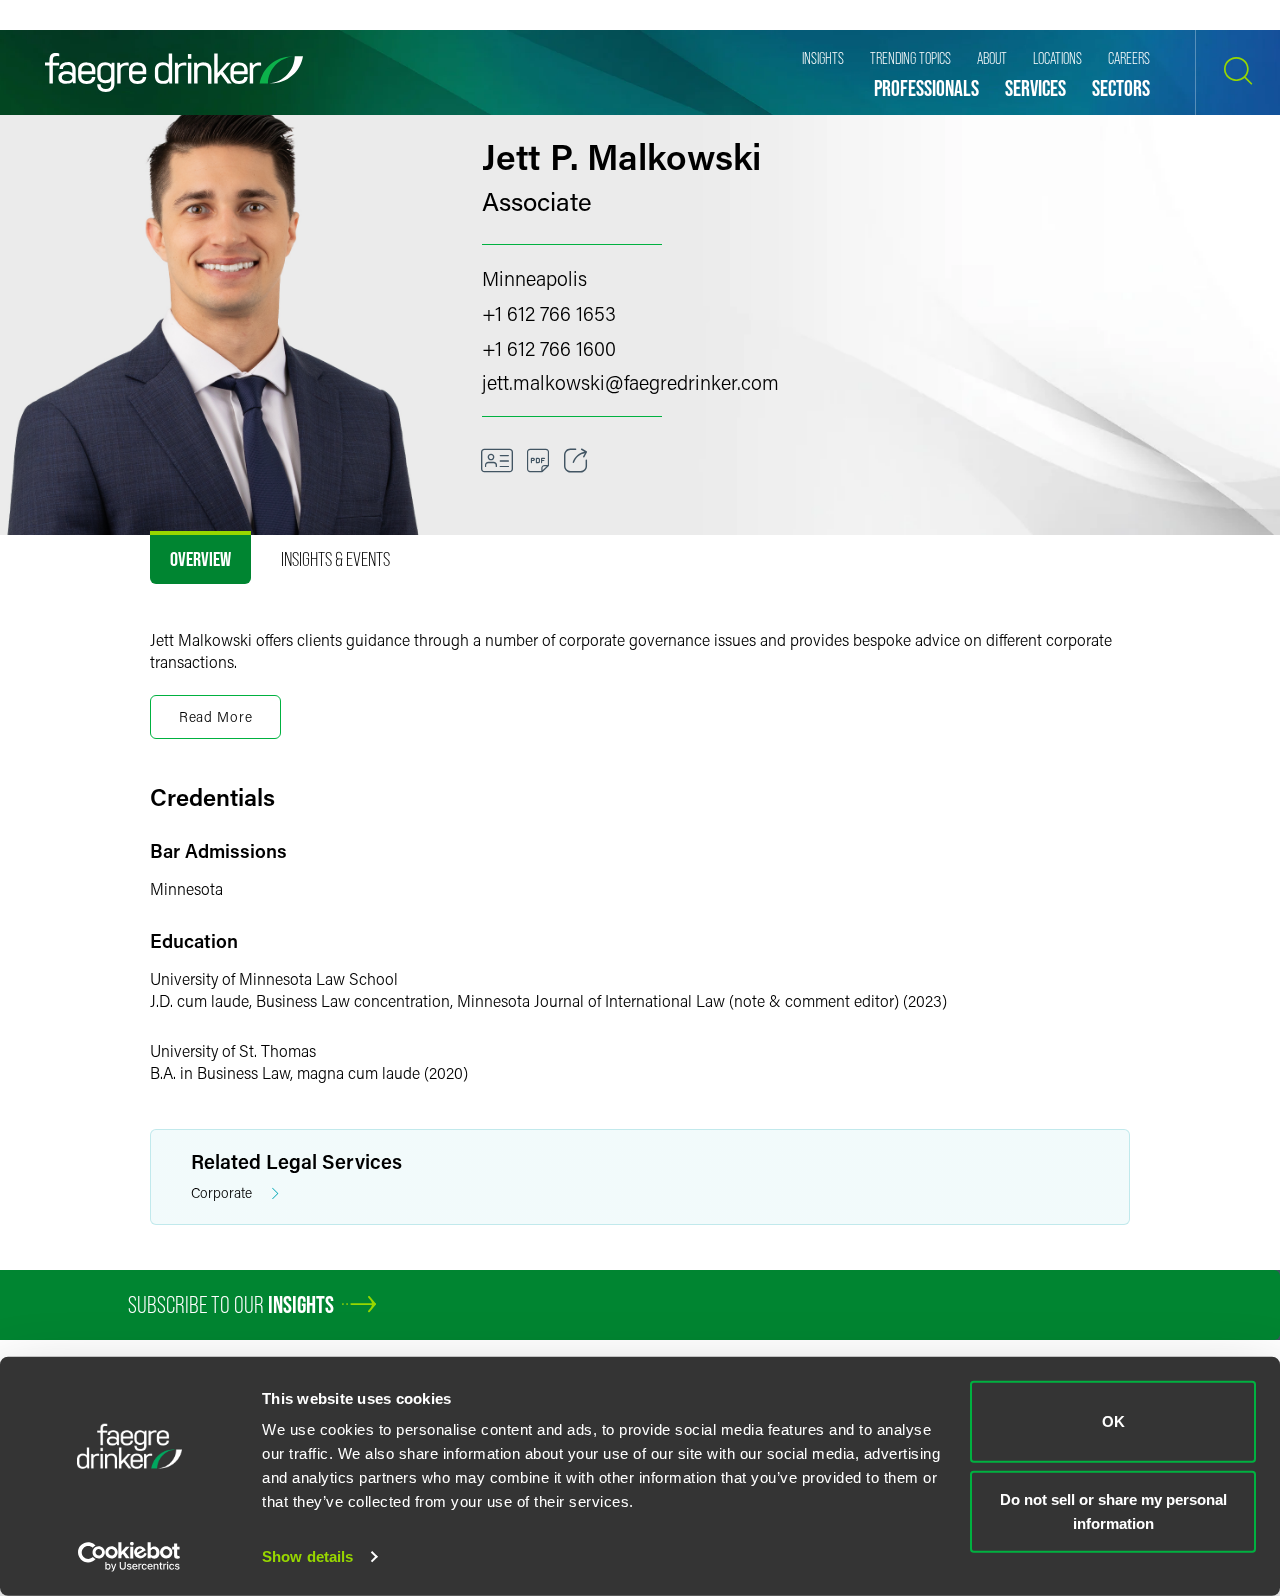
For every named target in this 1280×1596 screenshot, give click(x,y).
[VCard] (497, 461)
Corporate (221, 1192)
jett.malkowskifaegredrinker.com (630, 382)
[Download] (538, 461)
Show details (307, 1556)
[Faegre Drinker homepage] (174, 72)
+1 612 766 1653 (549, 313)
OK (1113, 1421)
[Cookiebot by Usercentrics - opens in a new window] (129, 1557)
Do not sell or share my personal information (1113, 1510)
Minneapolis (534, 278)
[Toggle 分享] (576, 461)
